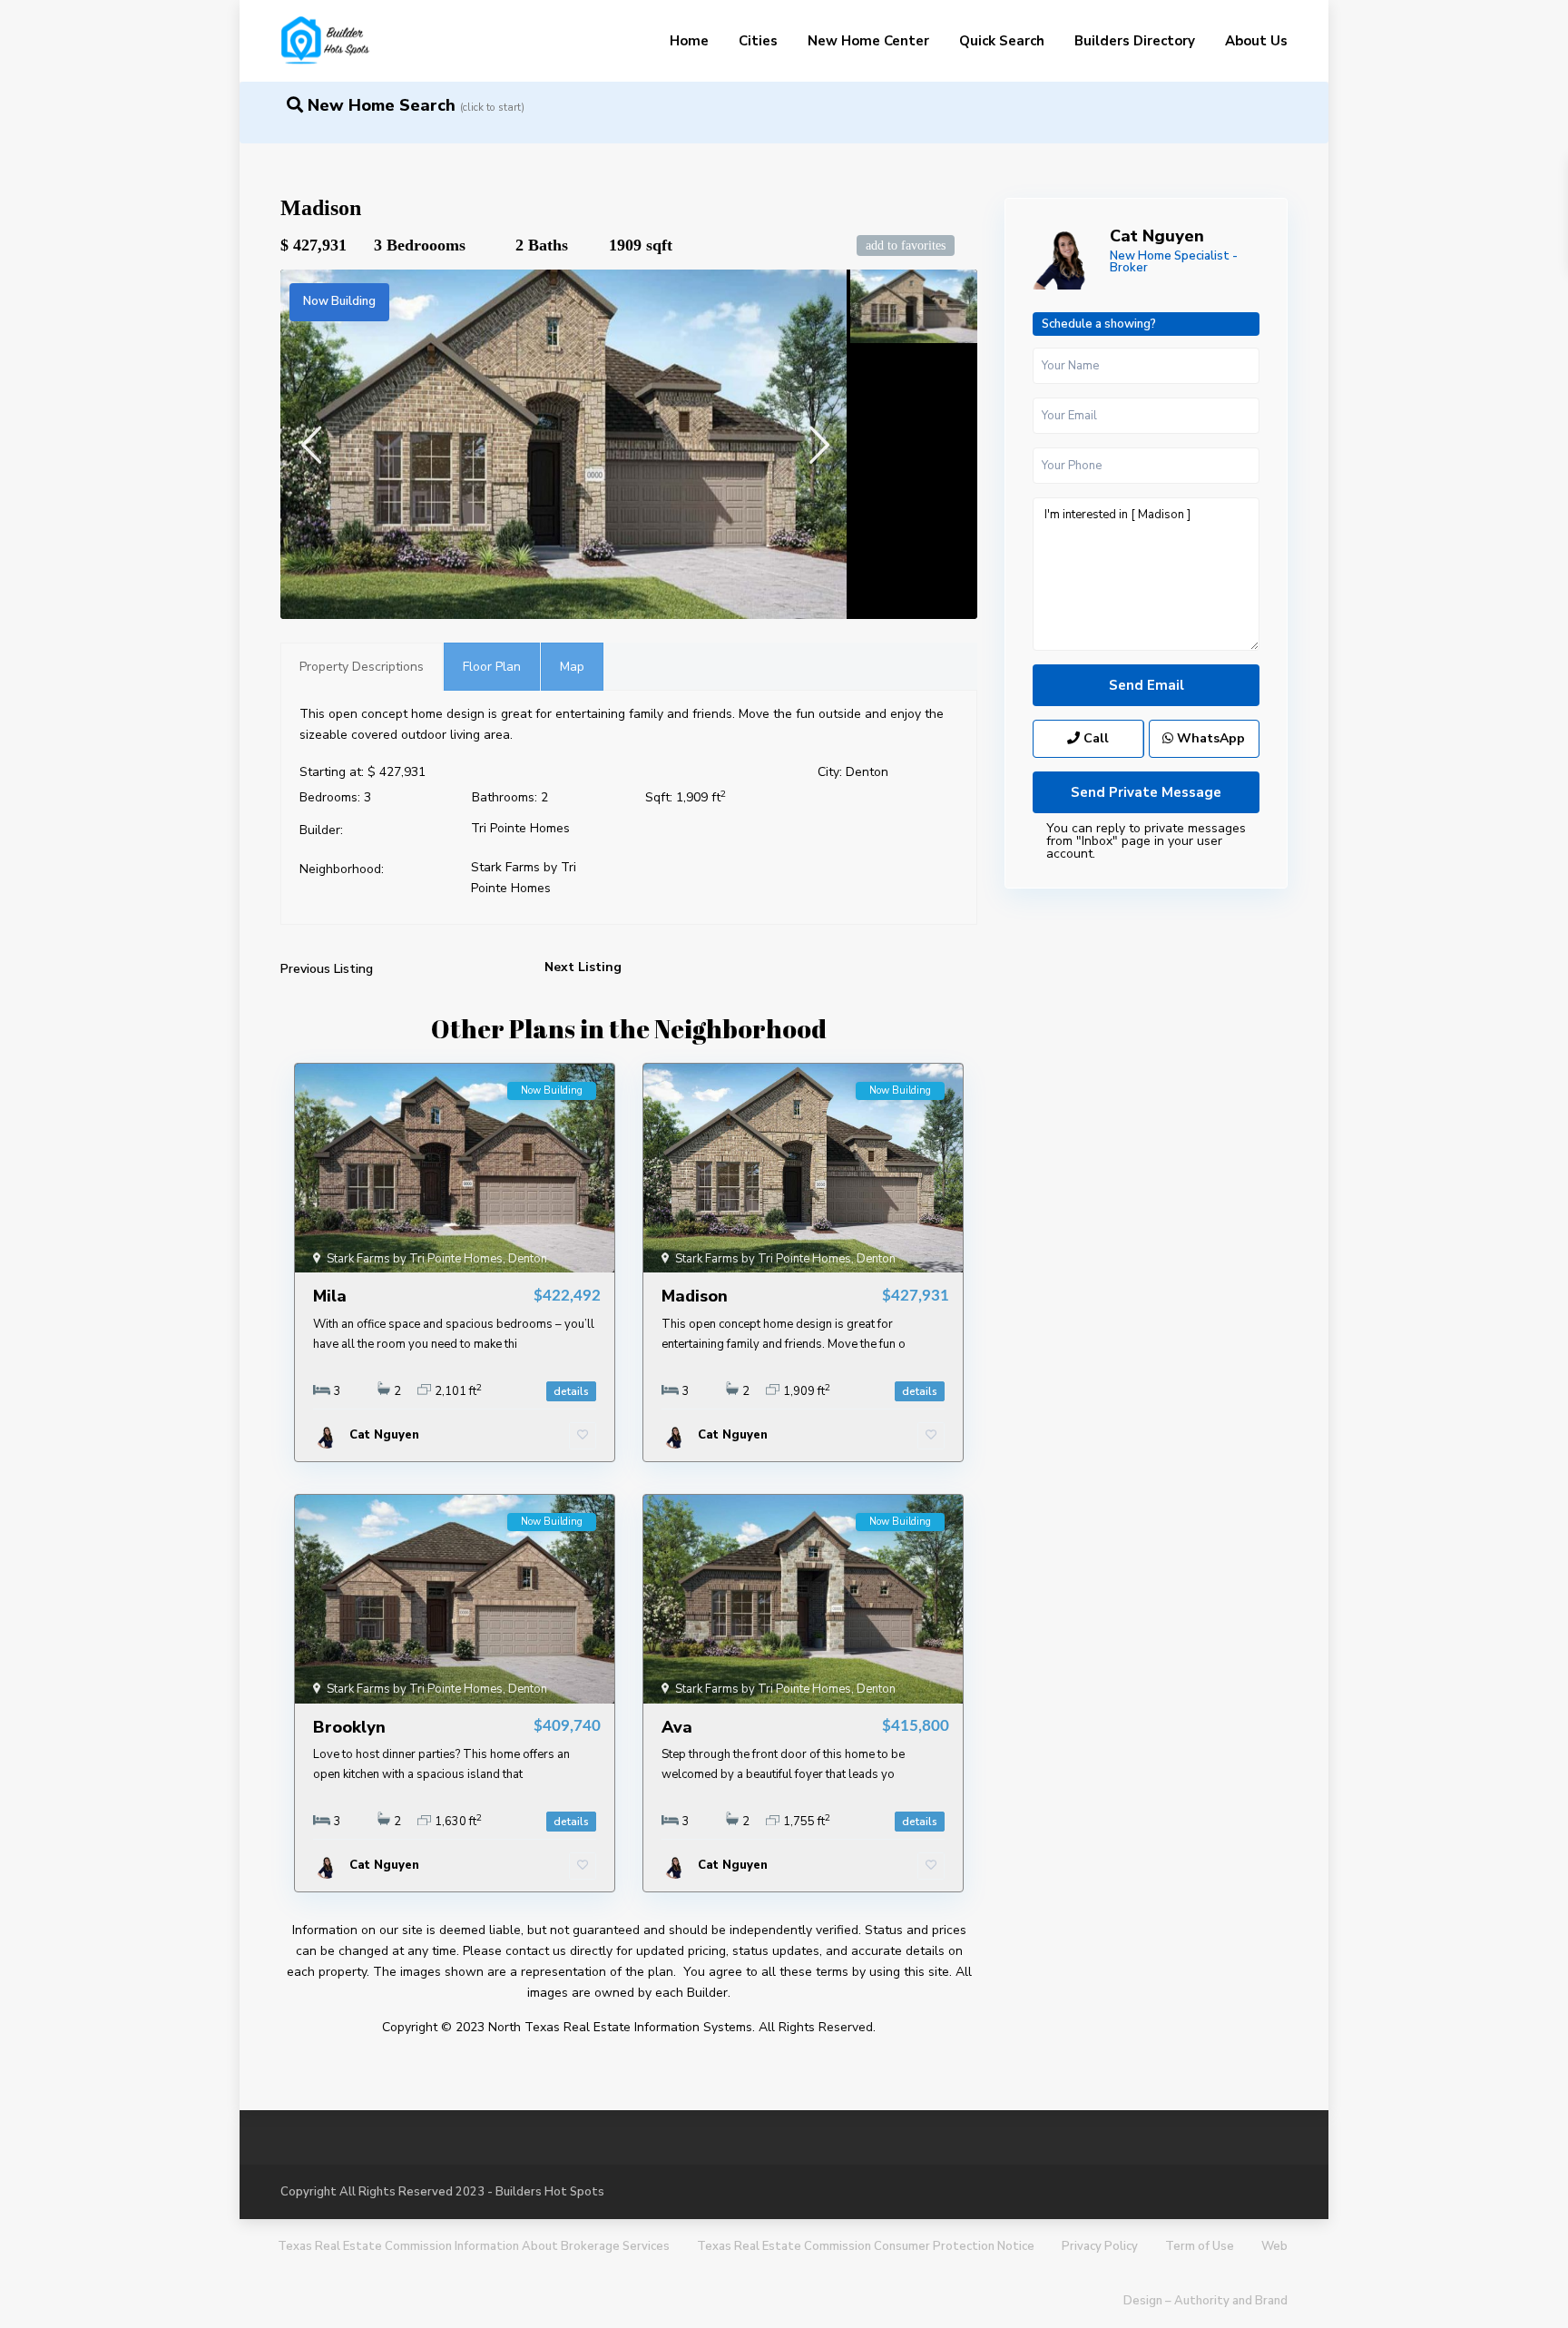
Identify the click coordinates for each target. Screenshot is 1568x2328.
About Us (1256, 41)
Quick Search (1002, 41)
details (571, 1391)
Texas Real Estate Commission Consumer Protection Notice (866, 2246)
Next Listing (583, 967)
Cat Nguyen (1157, 236)
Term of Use (1200, 2246)
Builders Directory (1135, 41)
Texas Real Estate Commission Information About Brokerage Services (474, 2246)
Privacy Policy (1100, 2246)
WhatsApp (1209, 738)
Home (689, 41)
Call (1094, 738)
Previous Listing (327, 969)
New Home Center (868, 41)
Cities (758, 41)
